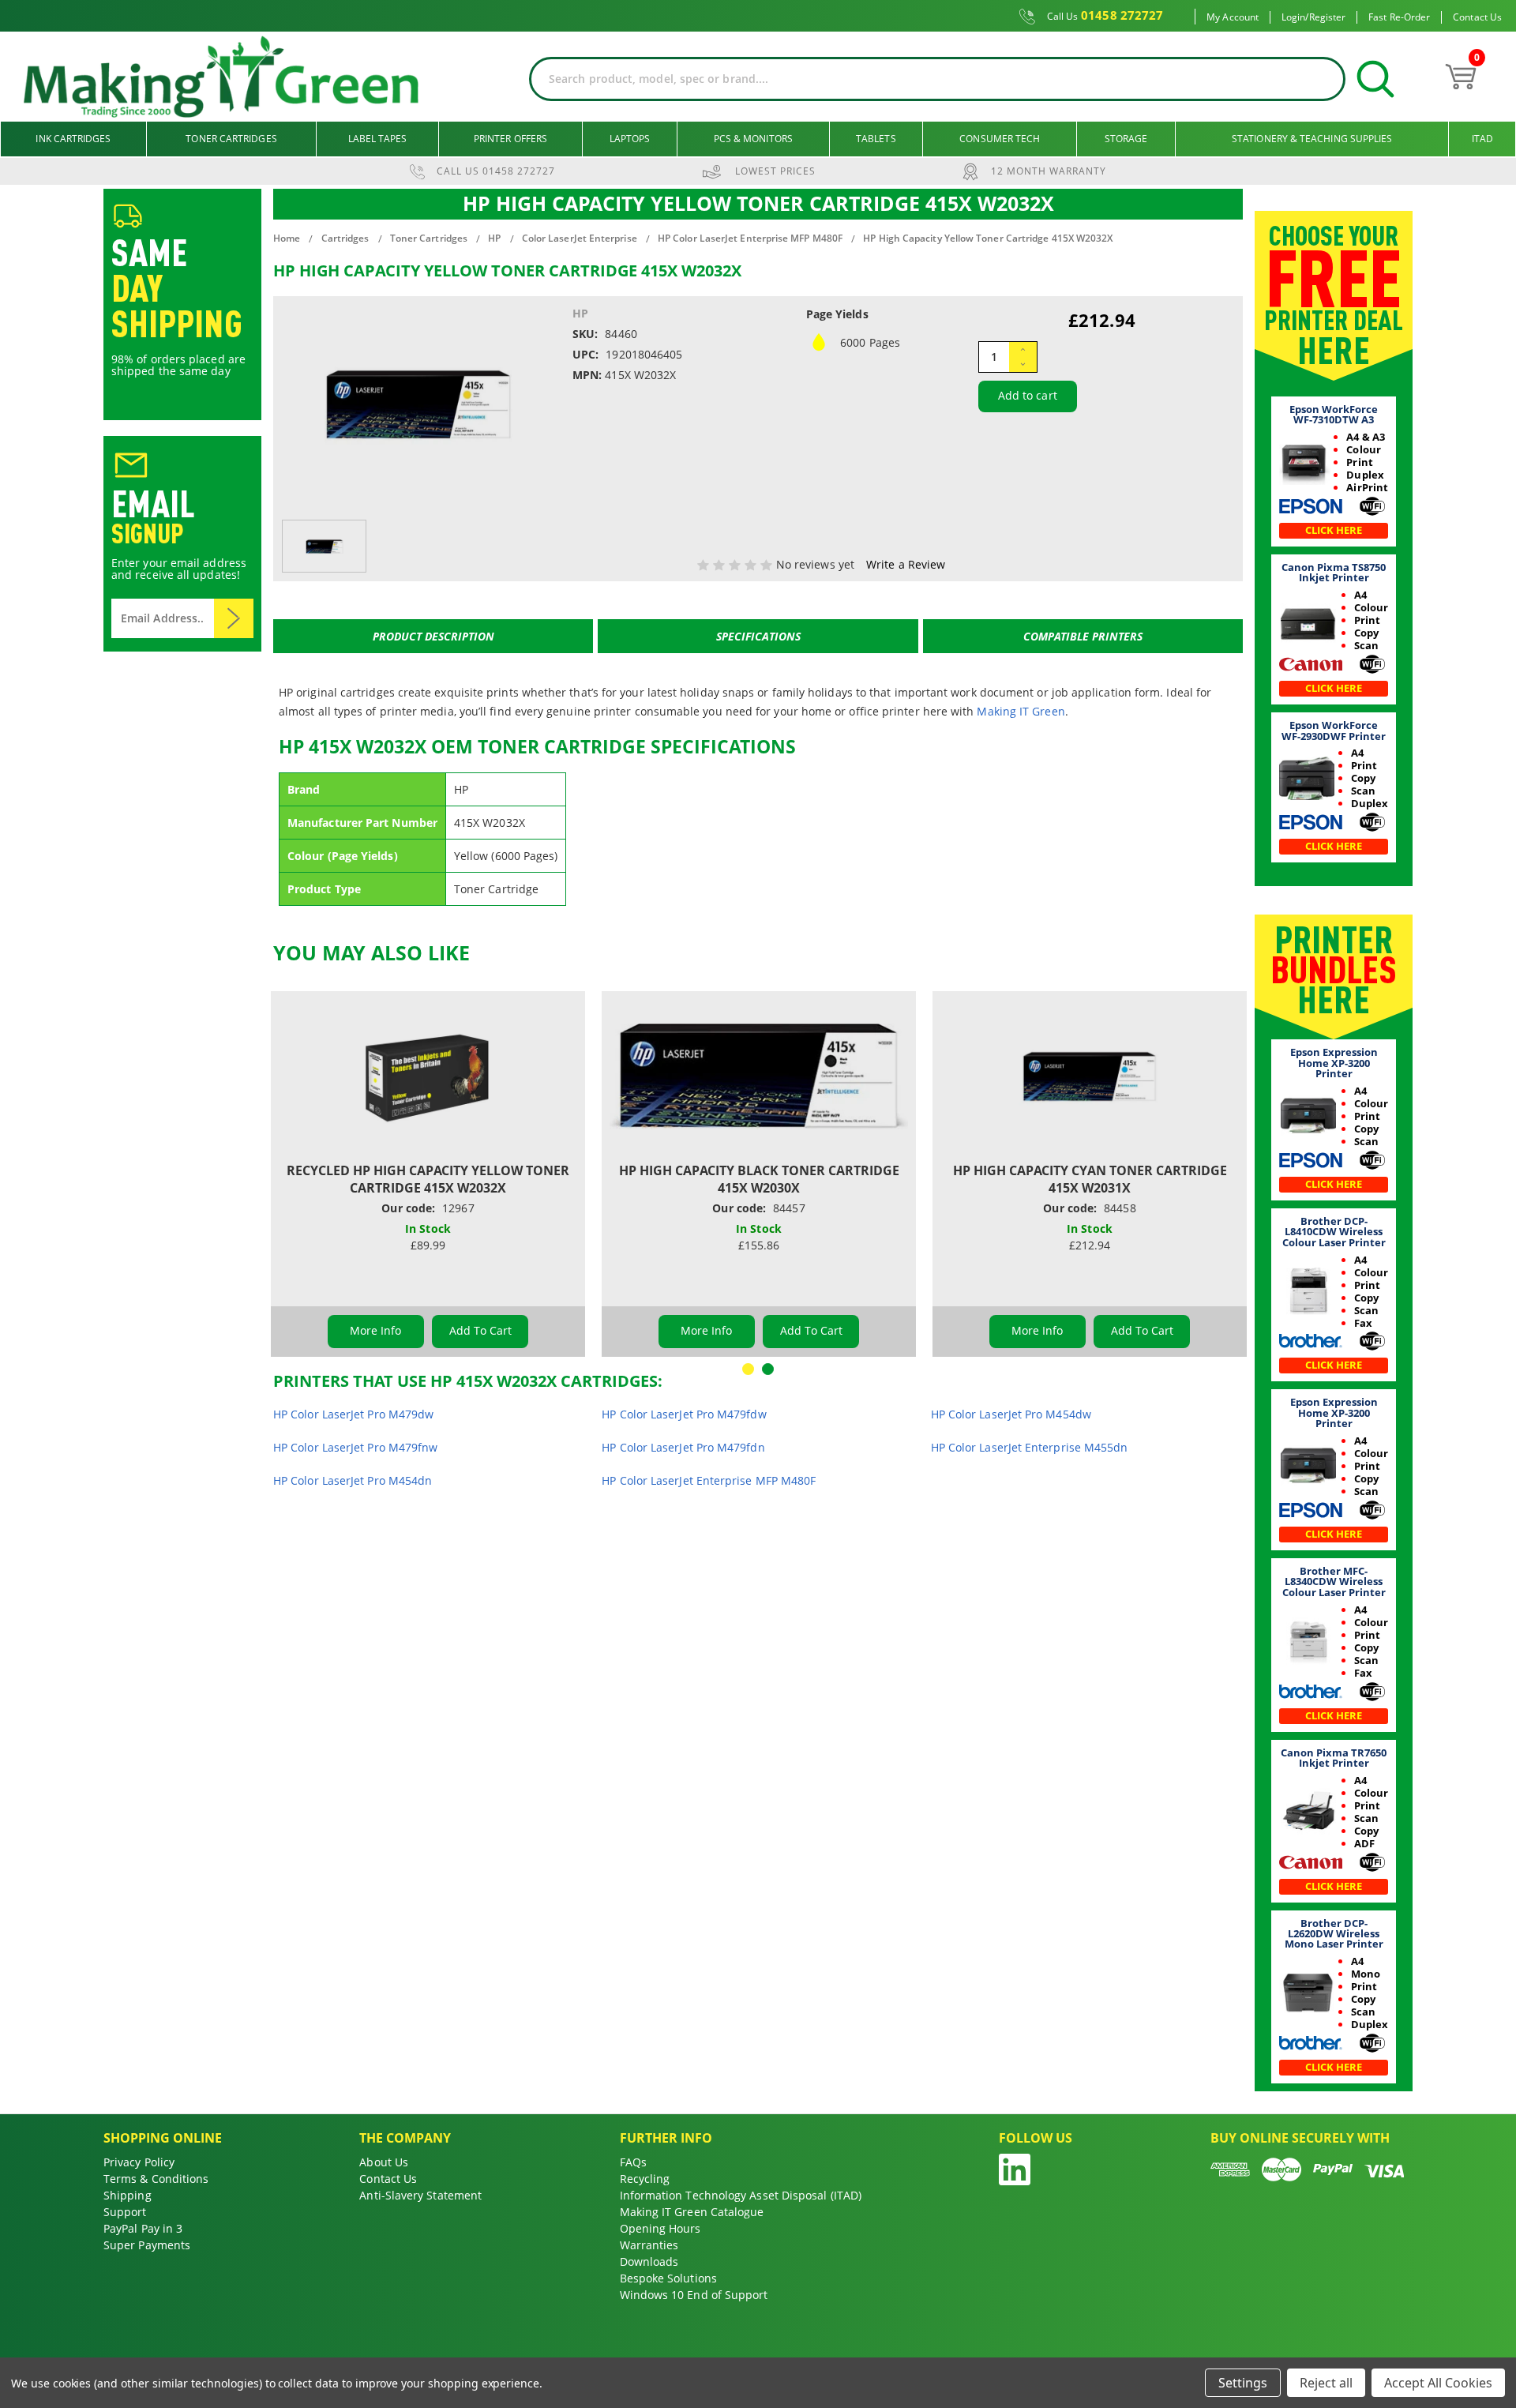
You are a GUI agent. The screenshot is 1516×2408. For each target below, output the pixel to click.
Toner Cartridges (231, 139)
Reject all (1326, 2383)
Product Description (433, 636)
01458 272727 (1105, 16)
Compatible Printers (1083, 636)
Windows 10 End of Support (694, 2295)
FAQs (633, 2162)
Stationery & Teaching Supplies (1312, 139)
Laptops (630, 139)
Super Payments (147, 2245)
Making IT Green (1021, 711)
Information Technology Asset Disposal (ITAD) (741, 2195)
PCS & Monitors (753, 139)
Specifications (758, 636)
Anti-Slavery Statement (420, 2195)
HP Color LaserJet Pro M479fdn (683, 1447)
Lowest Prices (775, 171)
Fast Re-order (1399, 17)
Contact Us (1477, 17)
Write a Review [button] (906, 564)
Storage (1126, 139)
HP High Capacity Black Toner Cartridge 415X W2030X (759, 1179)
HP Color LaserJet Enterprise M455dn (1030, 1447)
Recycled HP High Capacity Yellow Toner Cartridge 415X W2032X (428, 1179)
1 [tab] (748, 1369)
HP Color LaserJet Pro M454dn (353, 1480)
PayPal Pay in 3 (143, 2228)
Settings (1243, 2383)
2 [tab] (768, 1369)
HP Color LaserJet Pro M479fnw (355, 1447)
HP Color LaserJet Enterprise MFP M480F (709, 1480)
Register (1328, 17)
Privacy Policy (139, 2162)
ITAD (1482, 139)
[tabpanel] (428, 1174)
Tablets (876, 139)
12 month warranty (1049, 171)
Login (1293, 17)
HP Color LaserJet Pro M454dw (1011, 1414)
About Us (384, 2162)
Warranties (649, 2245)
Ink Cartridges (73, 139)
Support (125, 2212)
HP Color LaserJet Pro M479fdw (684, 1414)
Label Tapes (378, 139)
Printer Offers (510, 139)
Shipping (128, 2195)
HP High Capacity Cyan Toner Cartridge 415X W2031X (1090, 1179)
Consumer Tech (1000, 139)
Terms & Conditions (156, 2179)
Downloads (649, 2261)
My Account (1233, 17)
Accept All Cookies (1438, 2383)
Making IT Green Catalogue (692, 2212)
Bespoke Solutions (668, 2278)
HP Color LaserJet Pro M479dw (353, 1414)
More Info (376, 1330)
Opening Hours (660, 2228)
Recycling (645, 2179)
